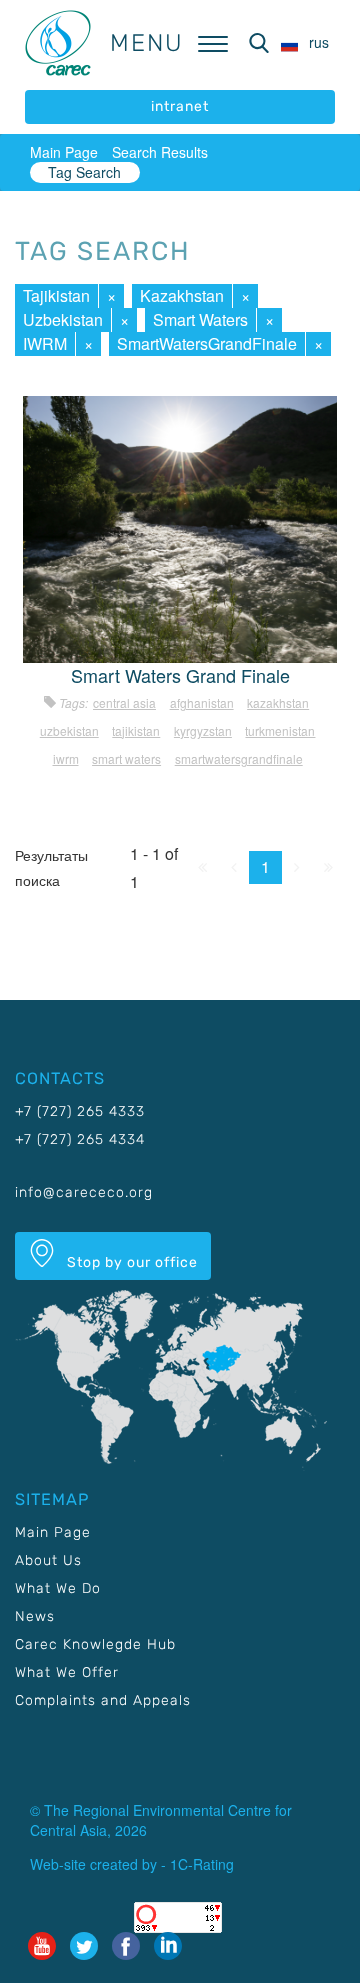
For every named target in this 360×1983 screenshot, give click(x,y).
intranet (180, 106)
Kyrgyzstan (203, 730)
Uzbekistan (63, 319)
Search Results (160, 152)
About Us (48, 1560)
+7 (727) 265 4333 (80, 1111)
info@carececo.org (84, 1192)
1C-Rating (202, 1864)
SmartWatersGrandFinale (207, 343)
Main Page (64, 152)
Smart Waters (200, 319)
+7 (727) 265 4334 (80, 1139)
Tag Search (84, 172)
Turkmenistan (280, 730)
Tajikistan (56, 295)
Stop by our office (130, 1262)
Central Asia (124, 702)
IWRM (45, 343)
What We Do (58, 1588)
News (35, 1616)
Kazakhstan (182, 295)
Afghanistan (202, 702)
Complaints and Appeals (103, 1700)
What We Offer (67, 1672)
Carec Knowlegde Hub (95, 1644)
